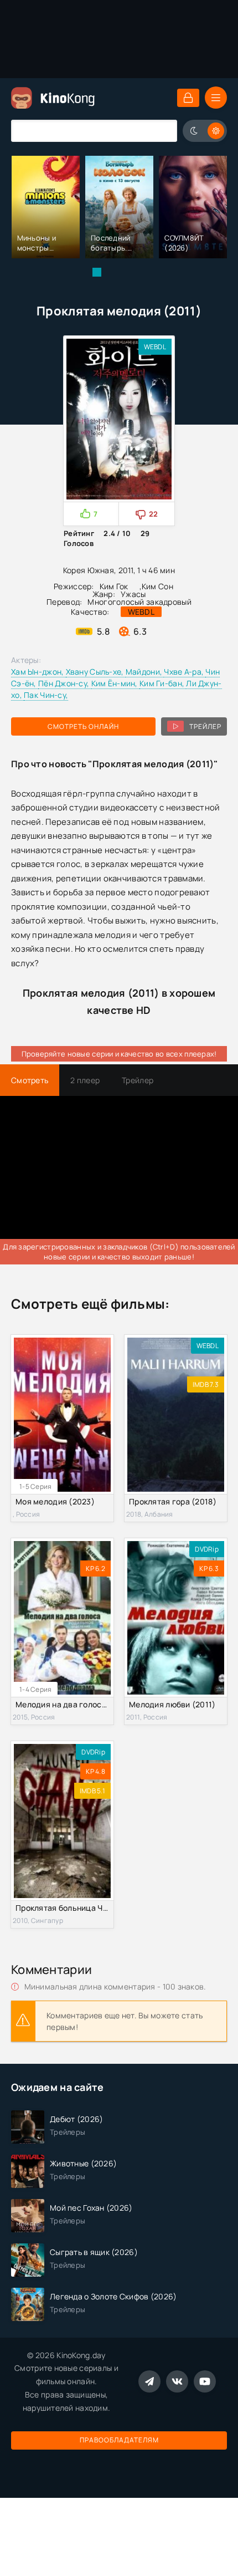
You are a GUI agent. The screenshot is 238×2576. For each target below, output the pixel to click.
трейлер (205, 726)
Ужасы (133, 594)
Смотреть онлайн (83, 726)
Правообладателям (119, 2440)
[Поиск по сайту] (161, 131)
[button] (97, 272)
